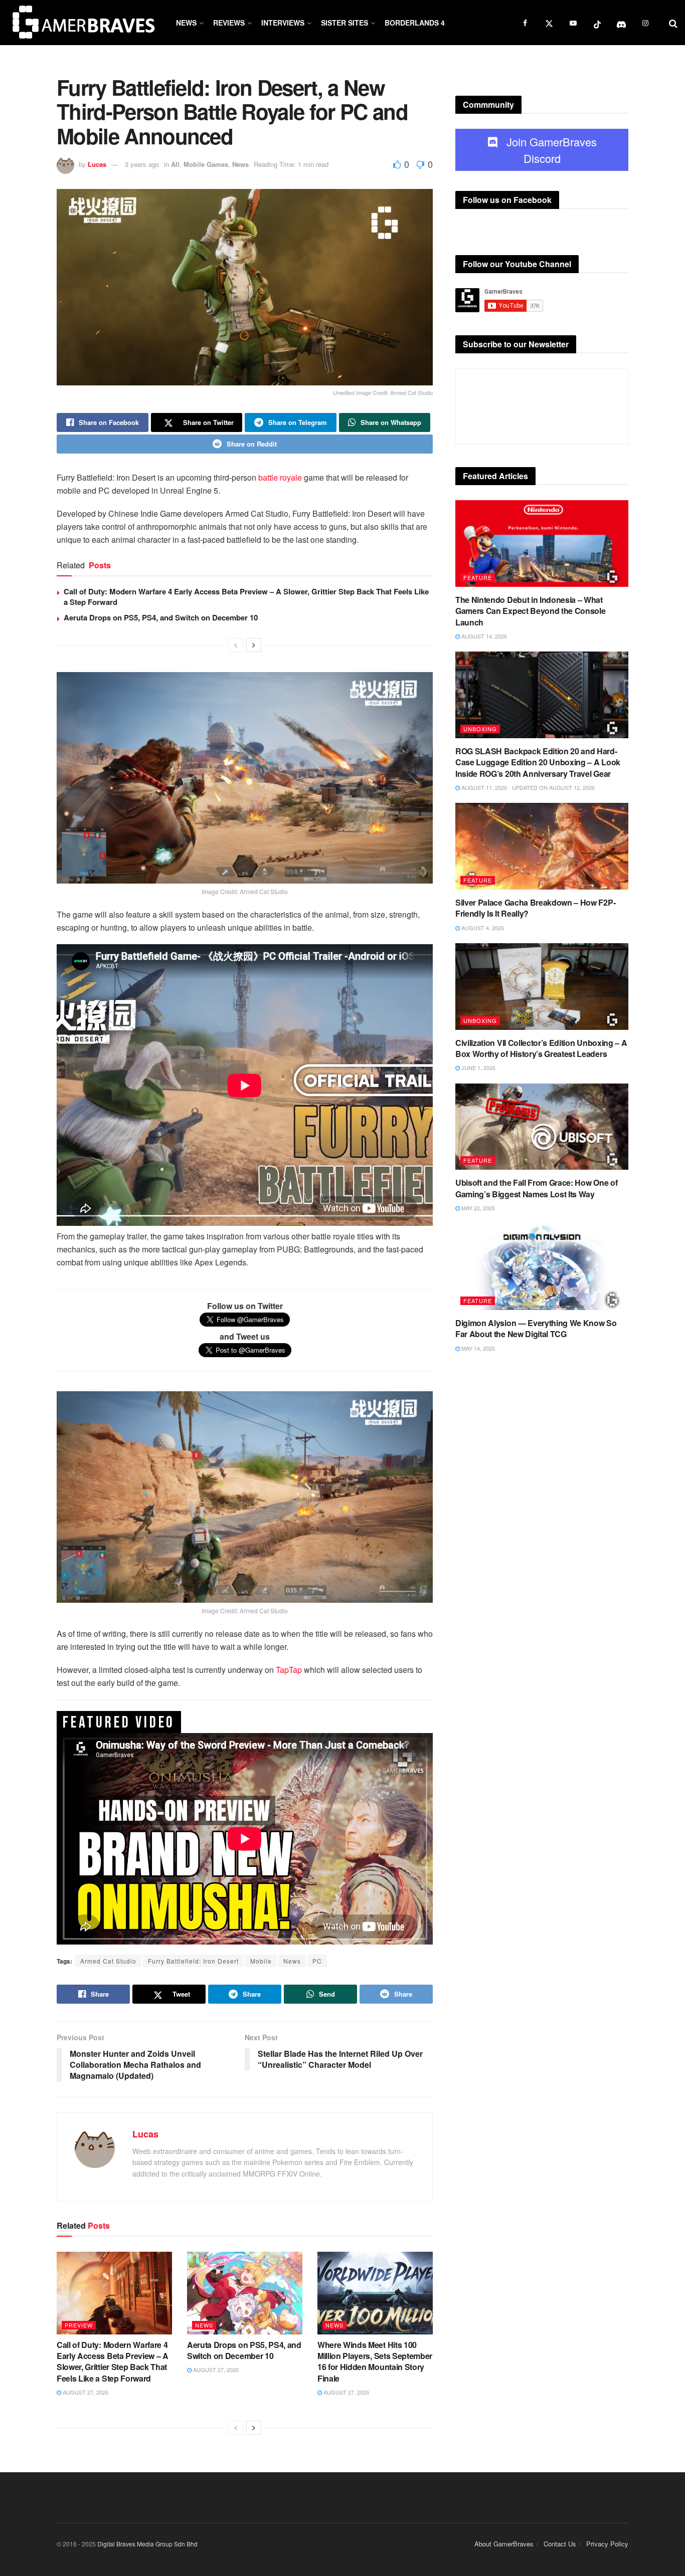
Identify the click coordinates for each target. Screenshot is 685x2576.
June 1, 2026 (478, 1067)
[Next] (254, 645)
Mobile (261, 1961)
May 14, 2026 (477, 1348)
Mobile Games (206, 164)
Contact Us (560, 2544)
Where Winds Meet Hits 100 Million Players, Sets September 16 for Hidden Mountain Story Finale (375, 2362)
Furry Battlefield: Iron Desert (193, 1961)
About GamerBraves (504, 2544)
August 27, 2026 (85, 2392)
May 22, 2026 (477, 1208)
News (186, 23)
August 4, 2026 (482, 928)
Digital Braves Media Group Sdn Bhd (147, 2544)
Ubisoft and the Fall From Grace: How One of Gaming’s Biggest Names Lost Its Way (536, 1188)
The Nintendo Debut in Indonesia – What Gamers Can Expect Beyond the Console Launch (530, 611)
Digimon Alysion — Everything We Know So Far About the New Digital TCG (536, 1328)
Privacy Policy (607, 2544)
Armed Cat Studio (108, 1961)
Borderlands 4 (415, 23)
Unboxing (480, 729)
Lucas (97, 164)
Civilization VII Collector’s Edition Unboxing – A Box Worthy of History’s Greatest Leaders (541, 1048)
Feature (478, 577)
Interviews (283, 23)
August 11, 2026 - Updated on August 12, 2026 (527, 787)
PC (317, 1961)
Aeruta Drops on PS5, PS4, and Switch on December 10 (161, 617)
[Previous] (236, 645)
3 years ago (142, 164)
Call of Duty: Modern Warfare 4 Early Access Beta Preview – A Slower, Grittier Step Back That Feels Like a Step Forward (246, 597)
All (175, 164)
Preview (79, 2325)
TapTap (289, 1670)
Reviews (229, 23)
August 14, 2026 (483, 636)
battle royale (280, 477)
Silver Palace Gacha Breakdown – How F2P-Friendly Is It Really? (535, 908)
